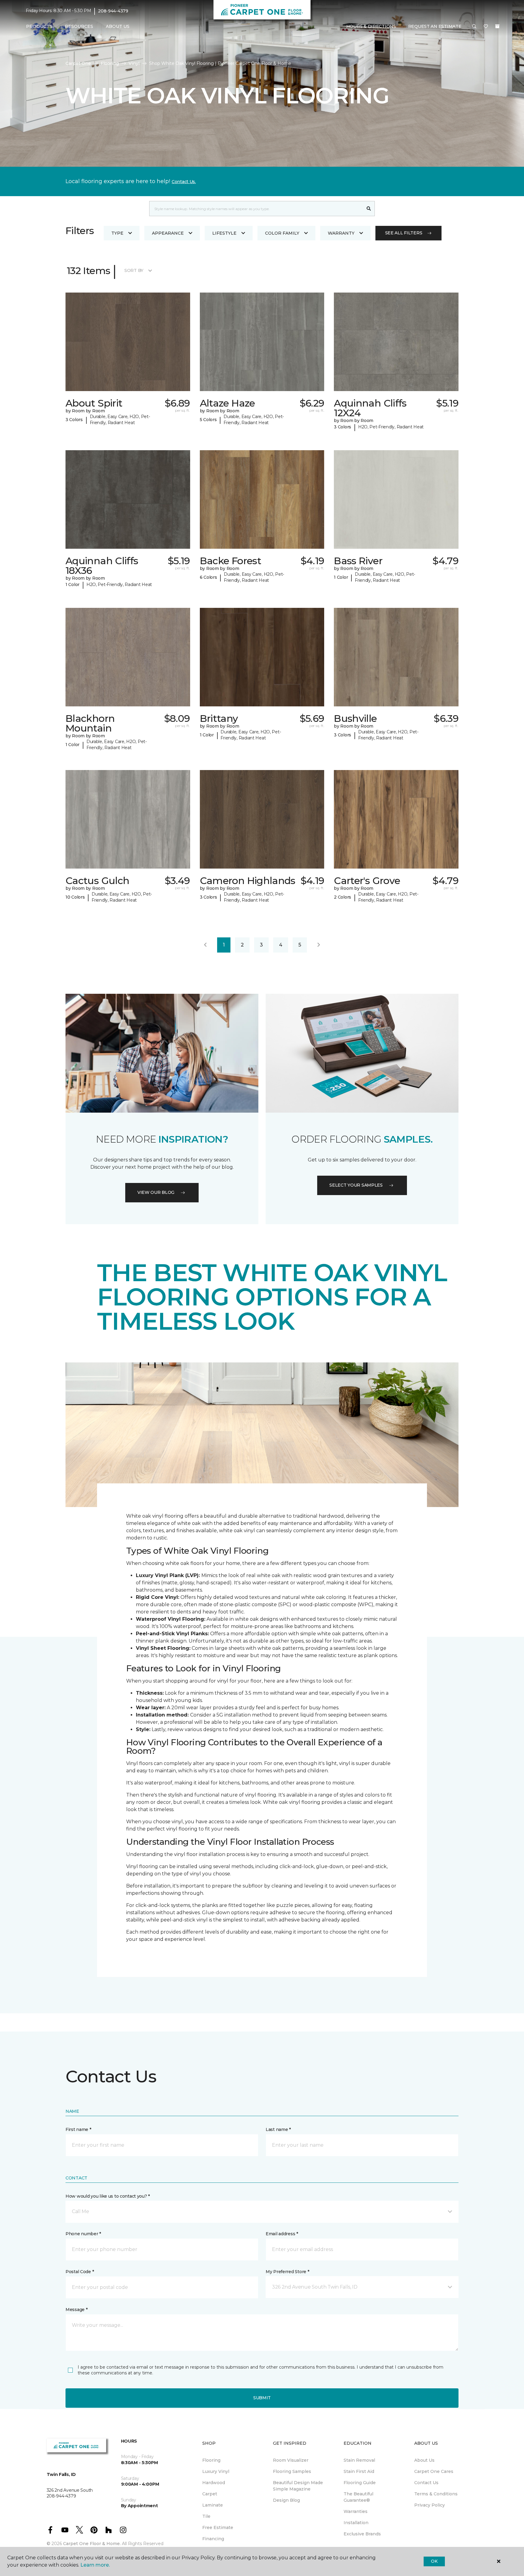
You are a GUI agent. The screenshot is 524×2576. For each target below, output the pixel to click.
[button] (474, 27)
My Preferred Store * (287, 2272)
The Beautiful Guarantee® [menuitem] (358, 2497)
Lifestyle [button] (224, 233)
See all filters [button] (404, 233)
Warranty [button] (341, 233)
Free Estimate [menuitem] (218, 2527)
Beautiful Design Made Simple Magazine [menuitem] (298, 2486)
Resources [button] (79, 26)
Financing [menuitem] (213, 2539)
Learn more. (95, 2565)
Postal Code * (80, 2272)
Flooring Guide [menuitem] (360, 2483)
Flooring (110, 63)
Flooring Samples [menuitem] (292, 2471)
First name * (78, 2129)
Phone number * (83, 2234)
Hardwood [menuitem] (214, 2483)
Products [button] (39, 26)
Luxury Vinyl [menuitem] (216, 2471)
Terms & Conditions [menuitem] (436, 2494)
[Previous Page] (205, 945)
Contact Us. (184, 182)
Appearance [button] (168, 233)
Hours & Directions (371, 26)
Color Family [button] (282, 233)
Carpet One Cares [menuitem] (434, 2471)
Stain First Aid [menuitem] (359, 2471)
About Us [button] (118, 26)
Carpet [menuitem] (210, 2494)
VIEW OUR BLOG (156, 1192)
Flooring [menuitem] (211, 2460)
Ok (434, 2561)
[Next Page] (319, 945)
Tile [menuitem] (206, 2516)
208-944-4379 (113, 11)
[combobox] (256, 209)
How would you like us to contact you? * (108, 2196)
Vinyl (134, 63)
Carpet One (78, 63)
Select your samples (356, 1185)
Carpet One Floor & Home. (92, 2544)
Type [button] (117, 233)
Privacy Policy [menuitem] (430, 2505)
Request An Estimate (435, 26)
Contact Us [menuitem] (426, 2483)
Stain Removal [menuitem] (359, 2460)
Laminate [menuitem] (213, 2505)
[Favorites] (486, 27)
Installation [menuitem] (356, 2523)
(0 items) (497, 26)
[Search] (369, 209)
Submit (262, 2398)
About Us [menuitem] (424, 2460)
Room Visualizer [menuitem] (291, 2460)
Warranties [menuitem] (356, 2511)
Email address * (282, 2234)
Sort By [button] (134, 270)
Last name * (278, 2129)
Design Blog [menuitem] (286, 2500)
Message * (76, 2310)
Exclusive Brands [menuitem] (362, 2534)
